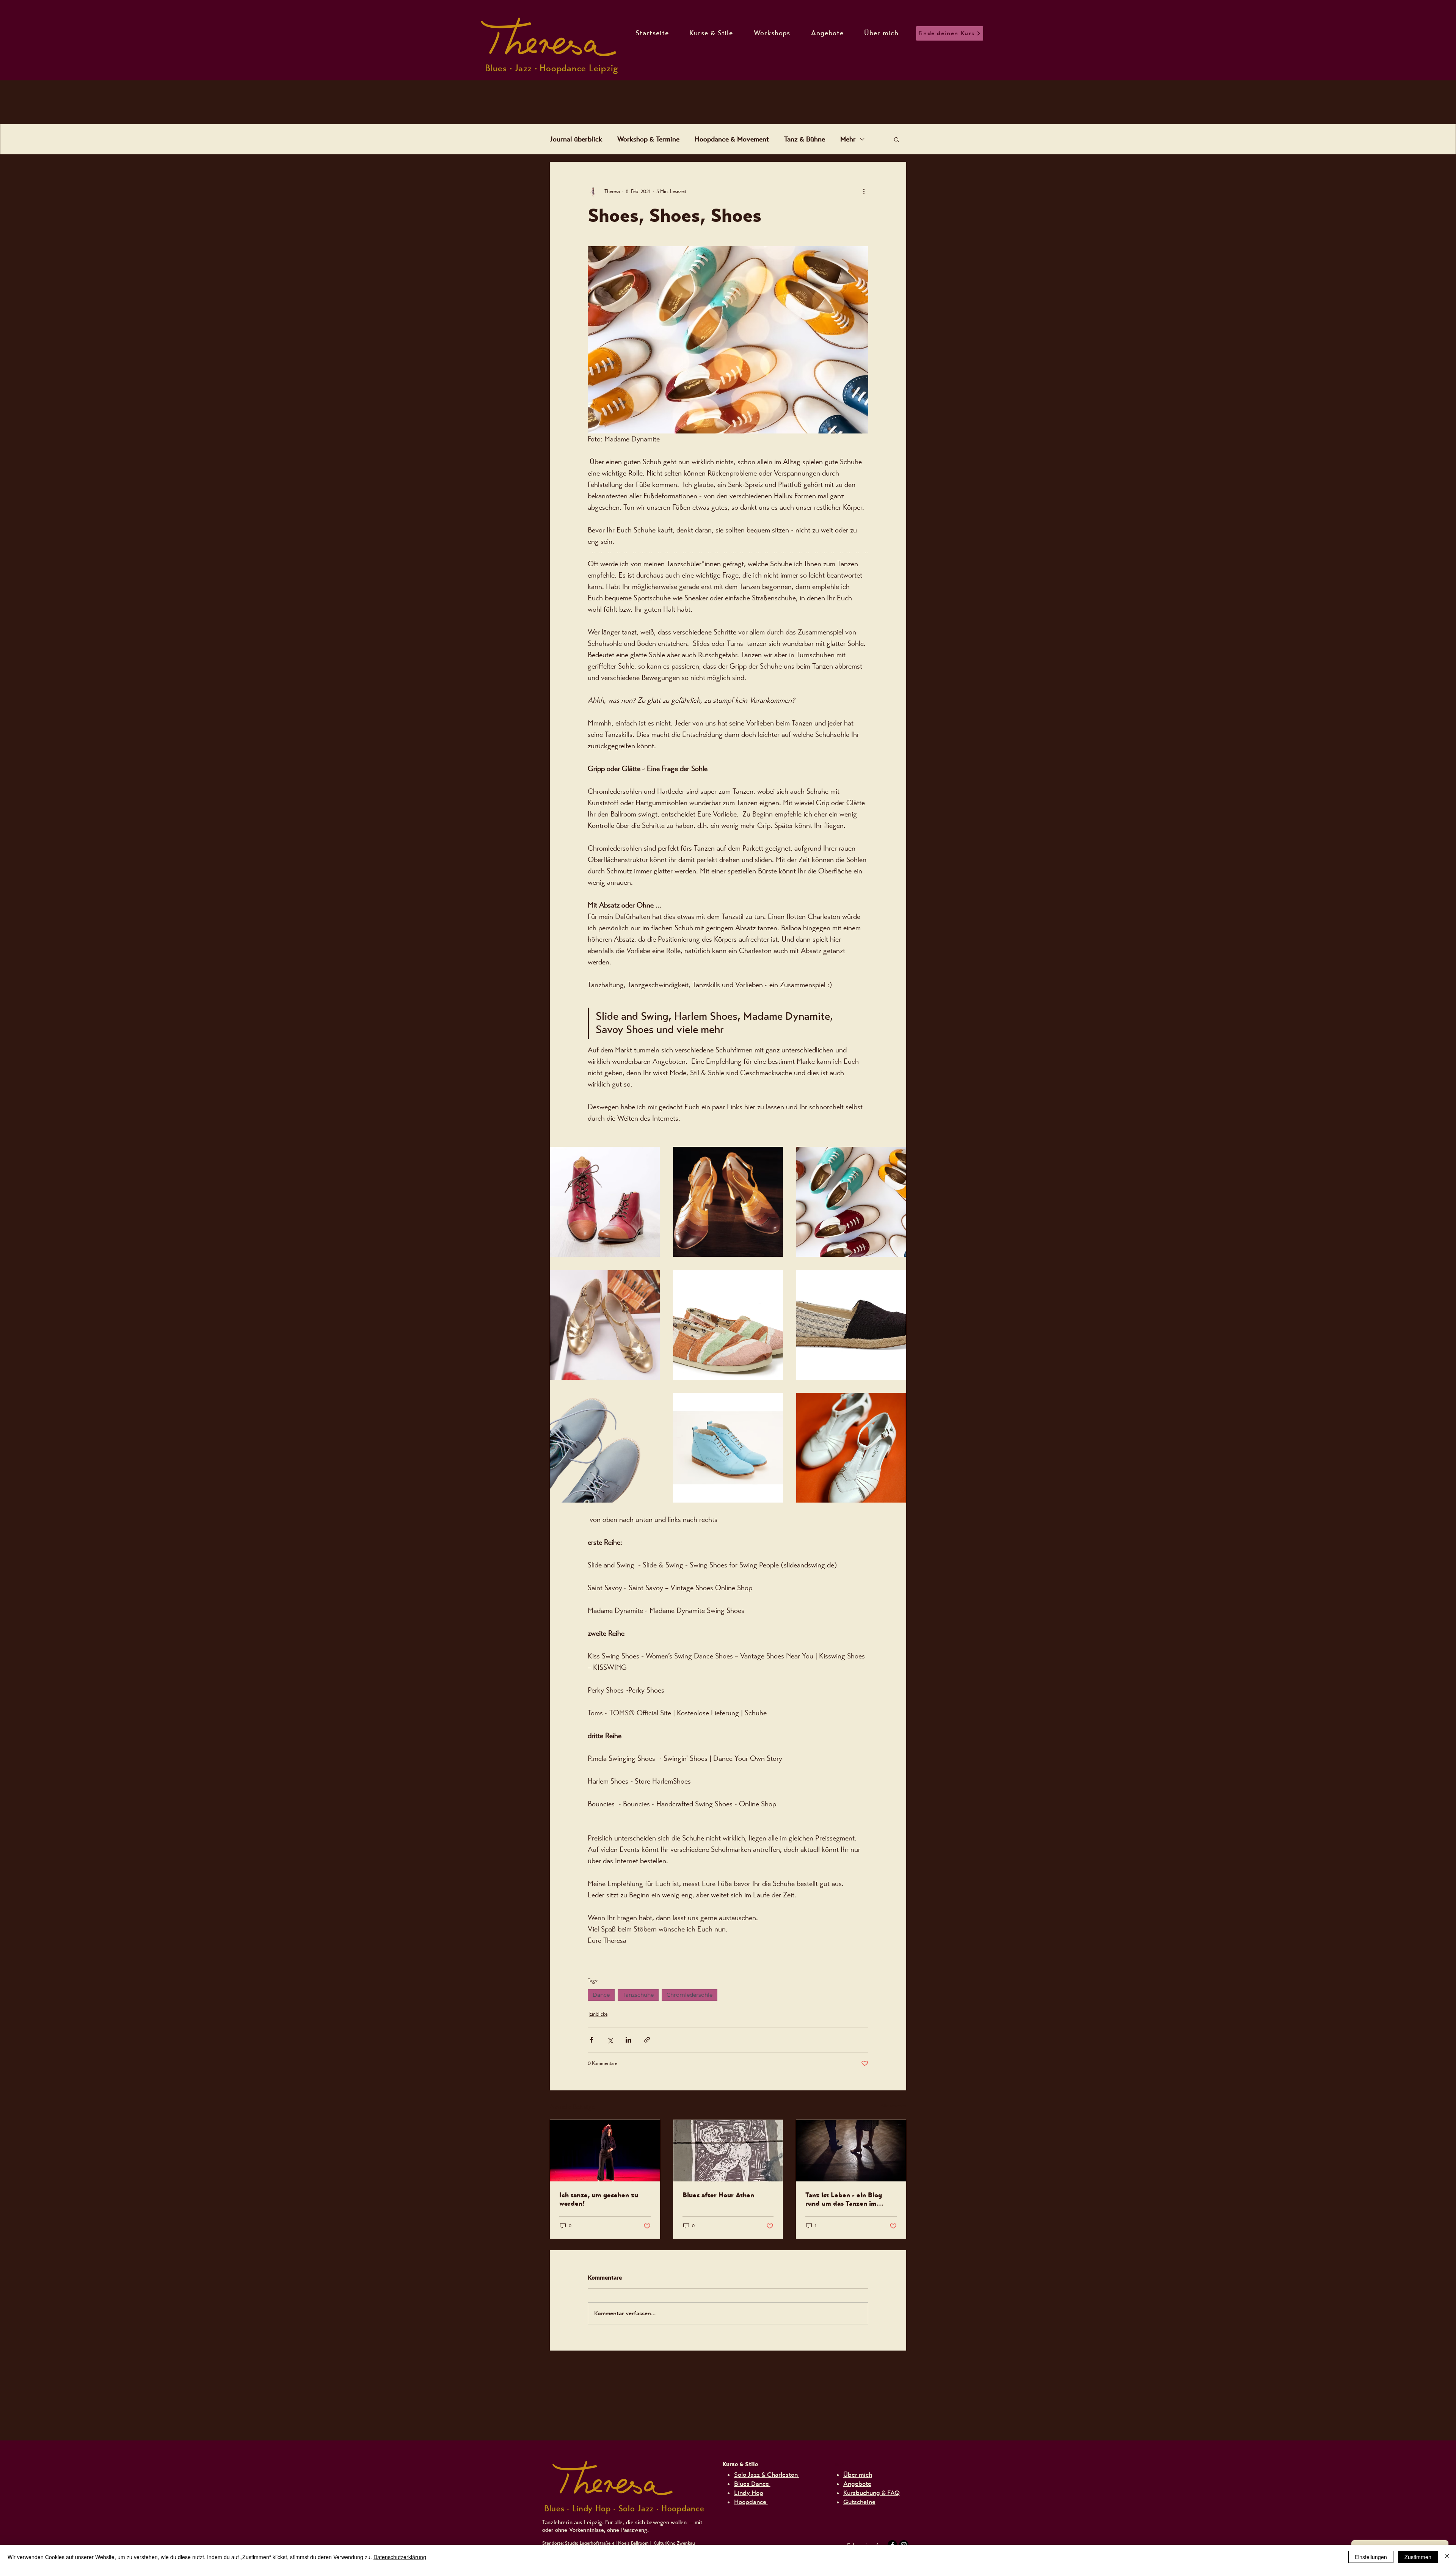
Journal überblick (576, 139)
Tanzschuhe (638, 1995)
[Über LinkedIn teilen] (628, 2040)
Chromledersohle (690, 1995)
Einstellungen (1371, 2557)
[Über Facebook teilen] (591, 2040)
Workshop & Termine (648, 139)
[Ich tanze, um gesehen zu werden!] (605, 2151)
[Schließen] (1447, 2557)
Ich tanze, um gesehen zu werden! (599, 2199)
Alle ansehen (893, 2106)
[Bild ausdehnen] (605, 1202)
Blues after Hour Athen (718, 2195)
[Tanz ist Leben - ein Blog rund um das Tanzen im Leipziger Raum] (851, 2151)
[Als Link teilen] (647, 2040)
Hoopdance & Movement (732, 139)
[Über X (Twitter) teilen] (610, 2040)
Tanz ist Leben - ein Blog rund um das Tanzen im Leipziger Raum (844, 2199)
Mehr (848, 139)
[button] (897, 139)
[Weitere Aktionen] (864, 191)
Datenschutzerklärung (400, 2557)
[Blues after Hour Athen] (728, 2151)
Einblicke (598, 2014)
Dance (601, 1995)
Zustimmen (1418, 2557)
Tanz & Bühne (805, 139)
